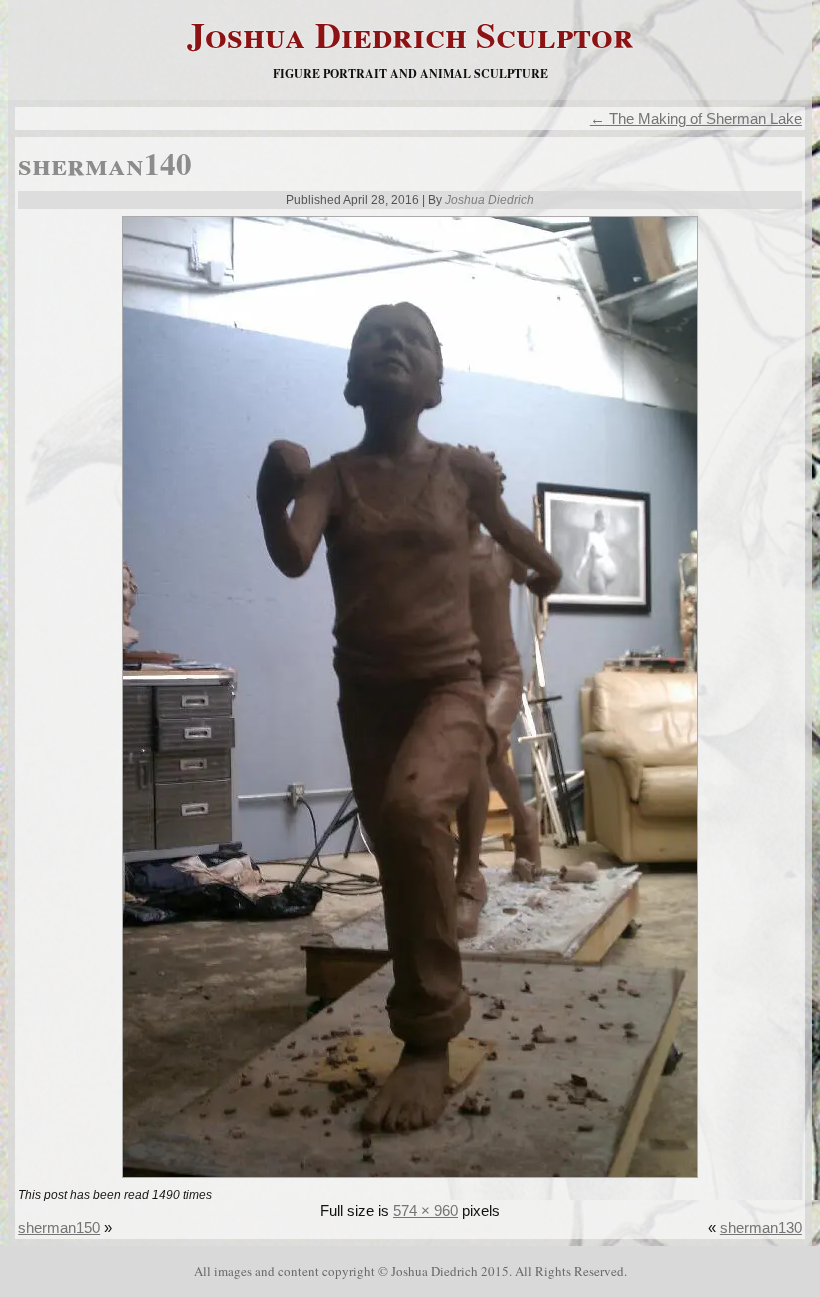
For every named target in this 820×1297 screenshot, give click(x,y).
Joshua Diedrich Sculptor (410, 34)
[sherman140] (410, 1179)
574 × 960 (425, 1210)
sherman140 (105, 163)
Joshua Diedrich (489, 200)
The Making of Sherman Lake (696, 118)
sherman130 (761, 1227)
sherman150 (59, 1227)
